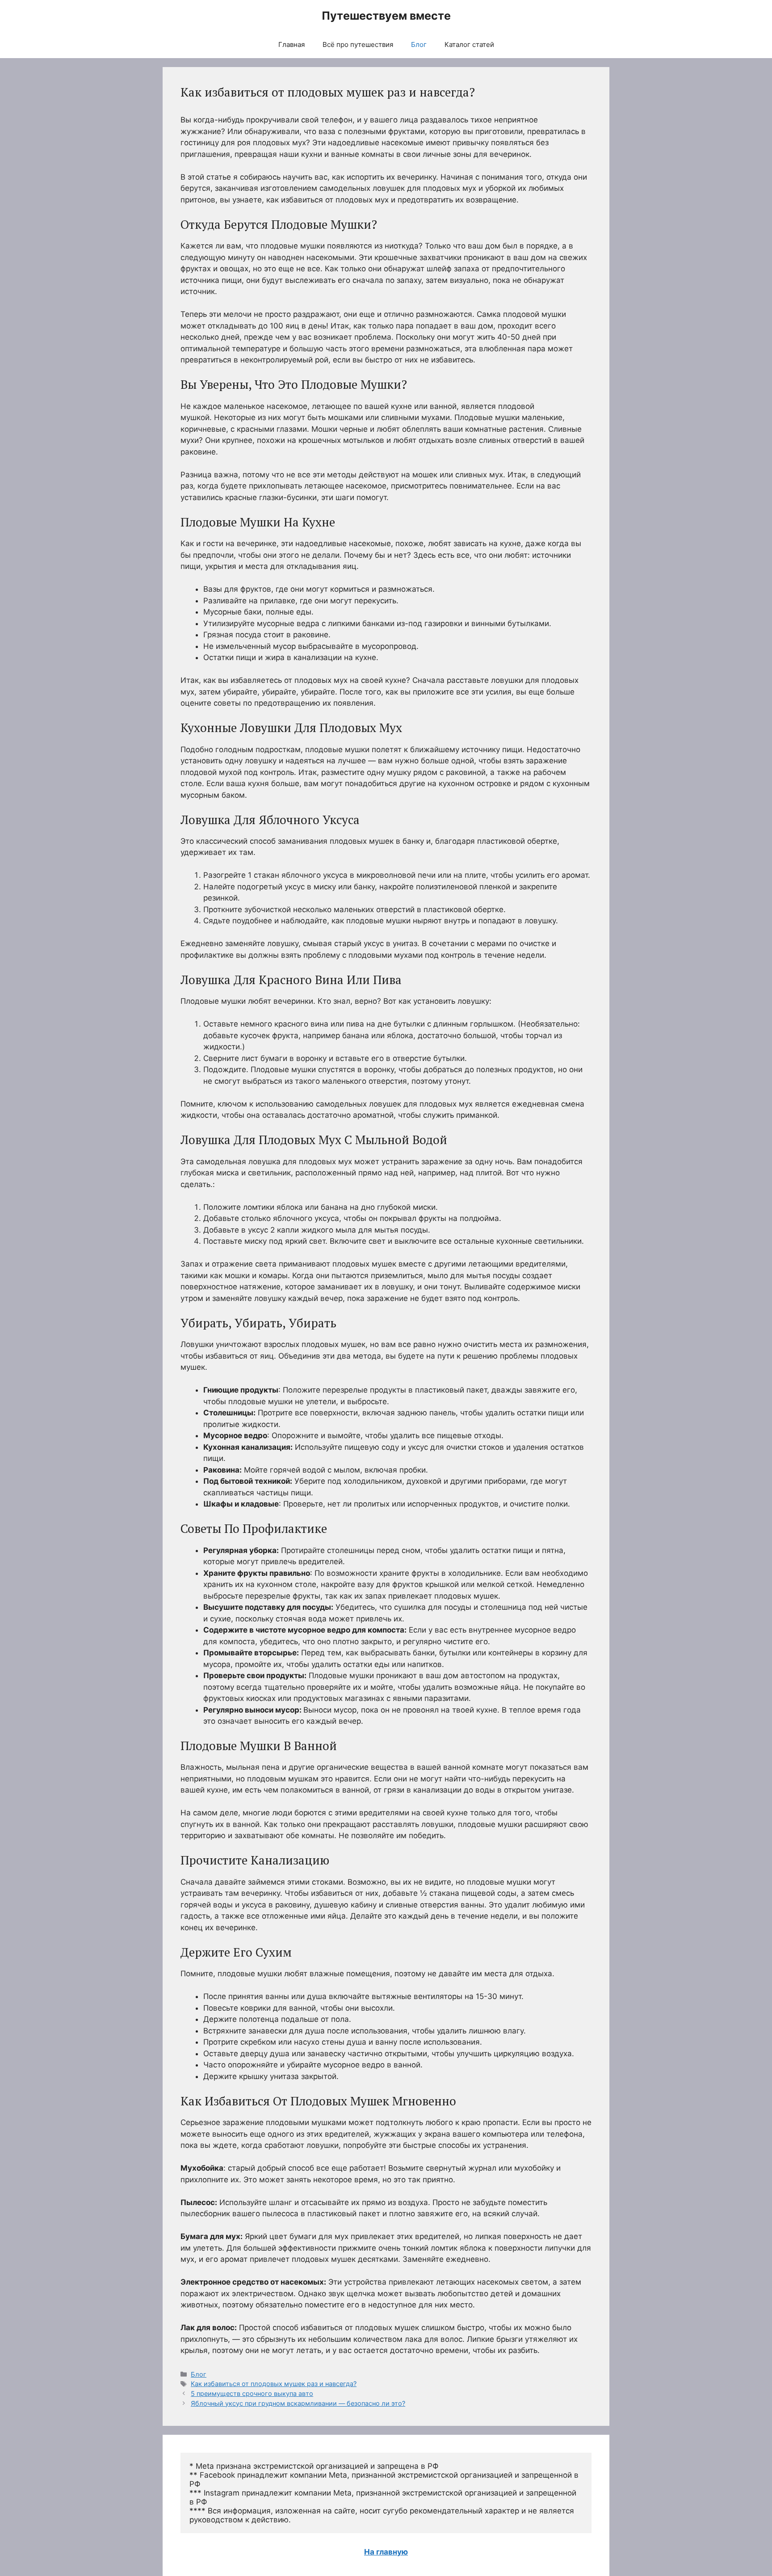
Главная (292, 44)
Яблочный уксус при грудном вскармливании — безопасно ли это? (298, 2403)
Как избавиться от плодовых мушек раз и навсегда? (274, 2384)
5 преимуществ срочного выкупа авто (252, 2393)
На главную (386, 2552)
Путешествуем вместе (386, 16)
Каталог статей (469, 44)
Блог (419, 44)
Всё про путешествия (358, 44)
